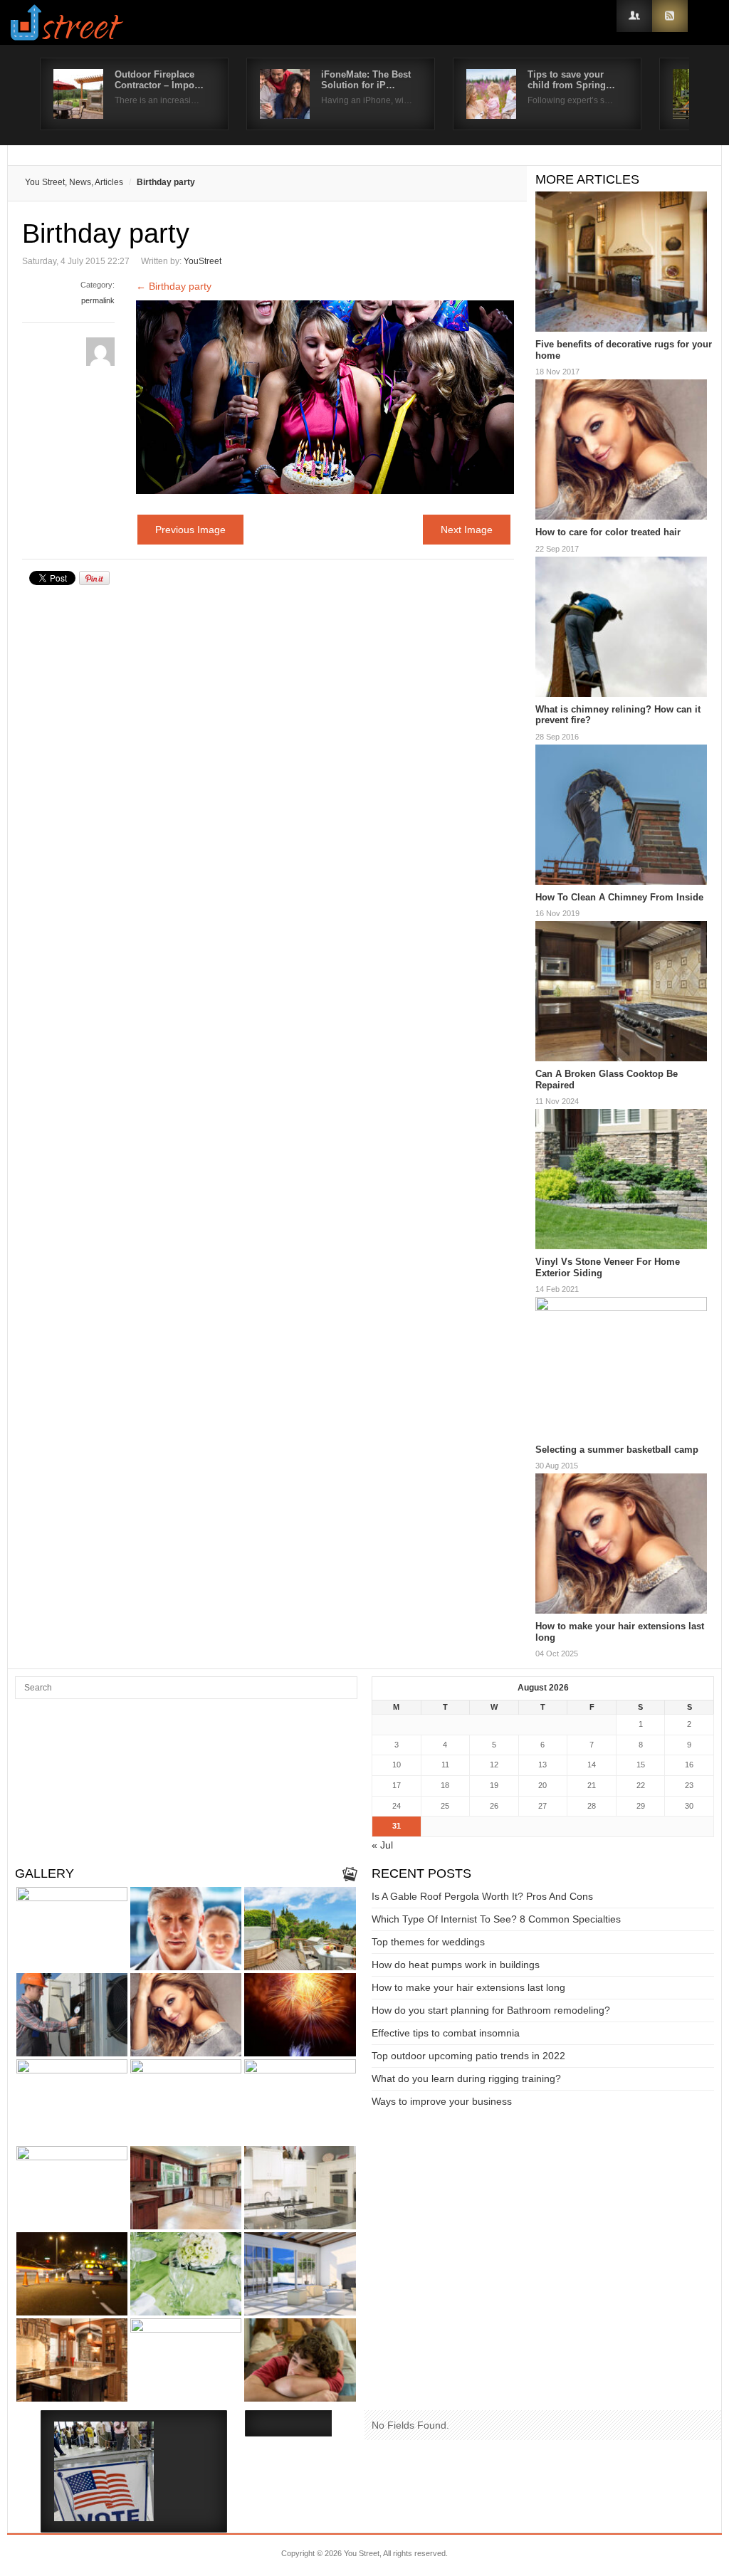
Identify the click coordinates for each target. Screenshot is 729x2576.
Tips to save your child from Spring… (571, 80)
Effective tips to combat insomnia (446, 2033)
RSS (670, 16)
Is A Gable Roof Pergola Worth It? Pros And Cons (482, 1896)
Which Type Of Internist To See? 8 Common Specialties (496, 1919)
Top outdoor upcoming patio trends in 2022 (468, 2056)
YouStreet (203, 261)
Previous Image (190, 530)
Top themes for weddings (428, 1942)
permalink (98, 300)
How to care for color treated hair (608, 532)
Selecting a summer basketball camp (617, 1450)
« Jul (382, 1845)
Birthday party (174, 286)
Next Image (467, 530)
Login (634, 16)
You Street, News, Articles (74, 182)
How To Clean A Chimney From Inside (619, 897)
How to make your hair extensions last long (468, 1987)
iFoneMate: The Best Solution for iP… (366, 80)
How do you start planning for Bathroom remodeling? (491, 2010)
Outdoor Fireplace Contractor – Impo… (159, 80)
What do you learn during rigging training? (466, 2078)
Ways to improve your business (442, 2101)
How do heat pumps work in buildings (456, 1965)
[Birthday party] (325, 490)
